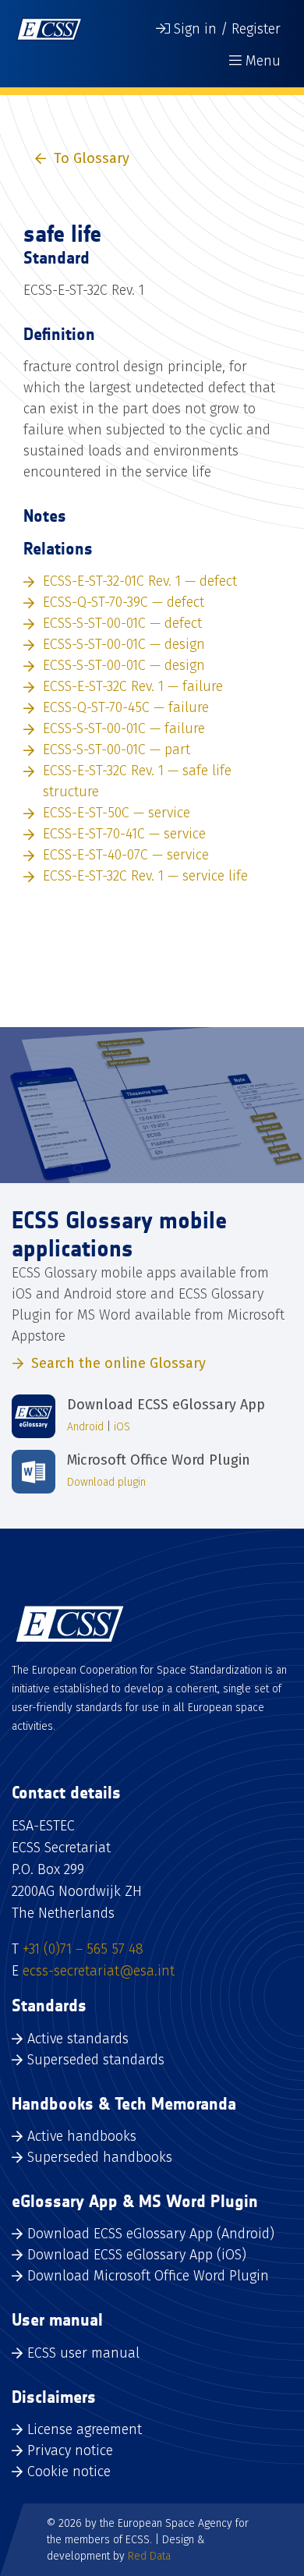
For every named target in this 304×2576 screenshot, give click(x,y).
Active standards (78, 2039)
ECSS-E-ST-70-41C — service (124, 834)
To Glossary (92, 158)
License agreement (85, 2429)
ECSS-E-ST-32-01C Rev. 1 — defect (140, 581)
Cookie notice (69, 2471)
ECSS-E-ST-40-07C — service (126, 855)
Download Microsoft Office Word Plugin (148, 2276)
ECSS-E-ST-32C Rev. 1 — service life (145, 876)
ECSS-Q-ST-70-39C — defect (124, 602)
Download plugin (106, 1482)
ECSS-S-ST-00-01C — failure (124, 728)
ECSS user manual (83, 2353)
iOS (122, 1427)
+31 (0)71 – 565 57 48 (83, 1949)
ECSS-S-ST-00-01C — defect (122, 623)
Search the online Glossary (118, 1363)
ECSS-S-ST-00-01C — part (117, 749)
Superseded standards (96, 2060)
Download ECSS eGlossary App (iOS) (137, 2255)
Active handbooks (82, 2136)
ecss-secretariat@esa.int (99, 1971)
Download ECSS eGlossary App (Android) (151, 2234)
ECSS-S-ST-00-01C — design (124, 644)
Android (85, 1427)
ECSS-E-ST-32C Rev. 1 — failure (133, 686)
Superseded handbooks (100, 2157)
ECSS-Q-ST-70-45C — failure (126, 707)
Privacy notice (70, 2450)
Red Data (149, 2556)
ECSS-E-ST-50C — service (117, 813)
